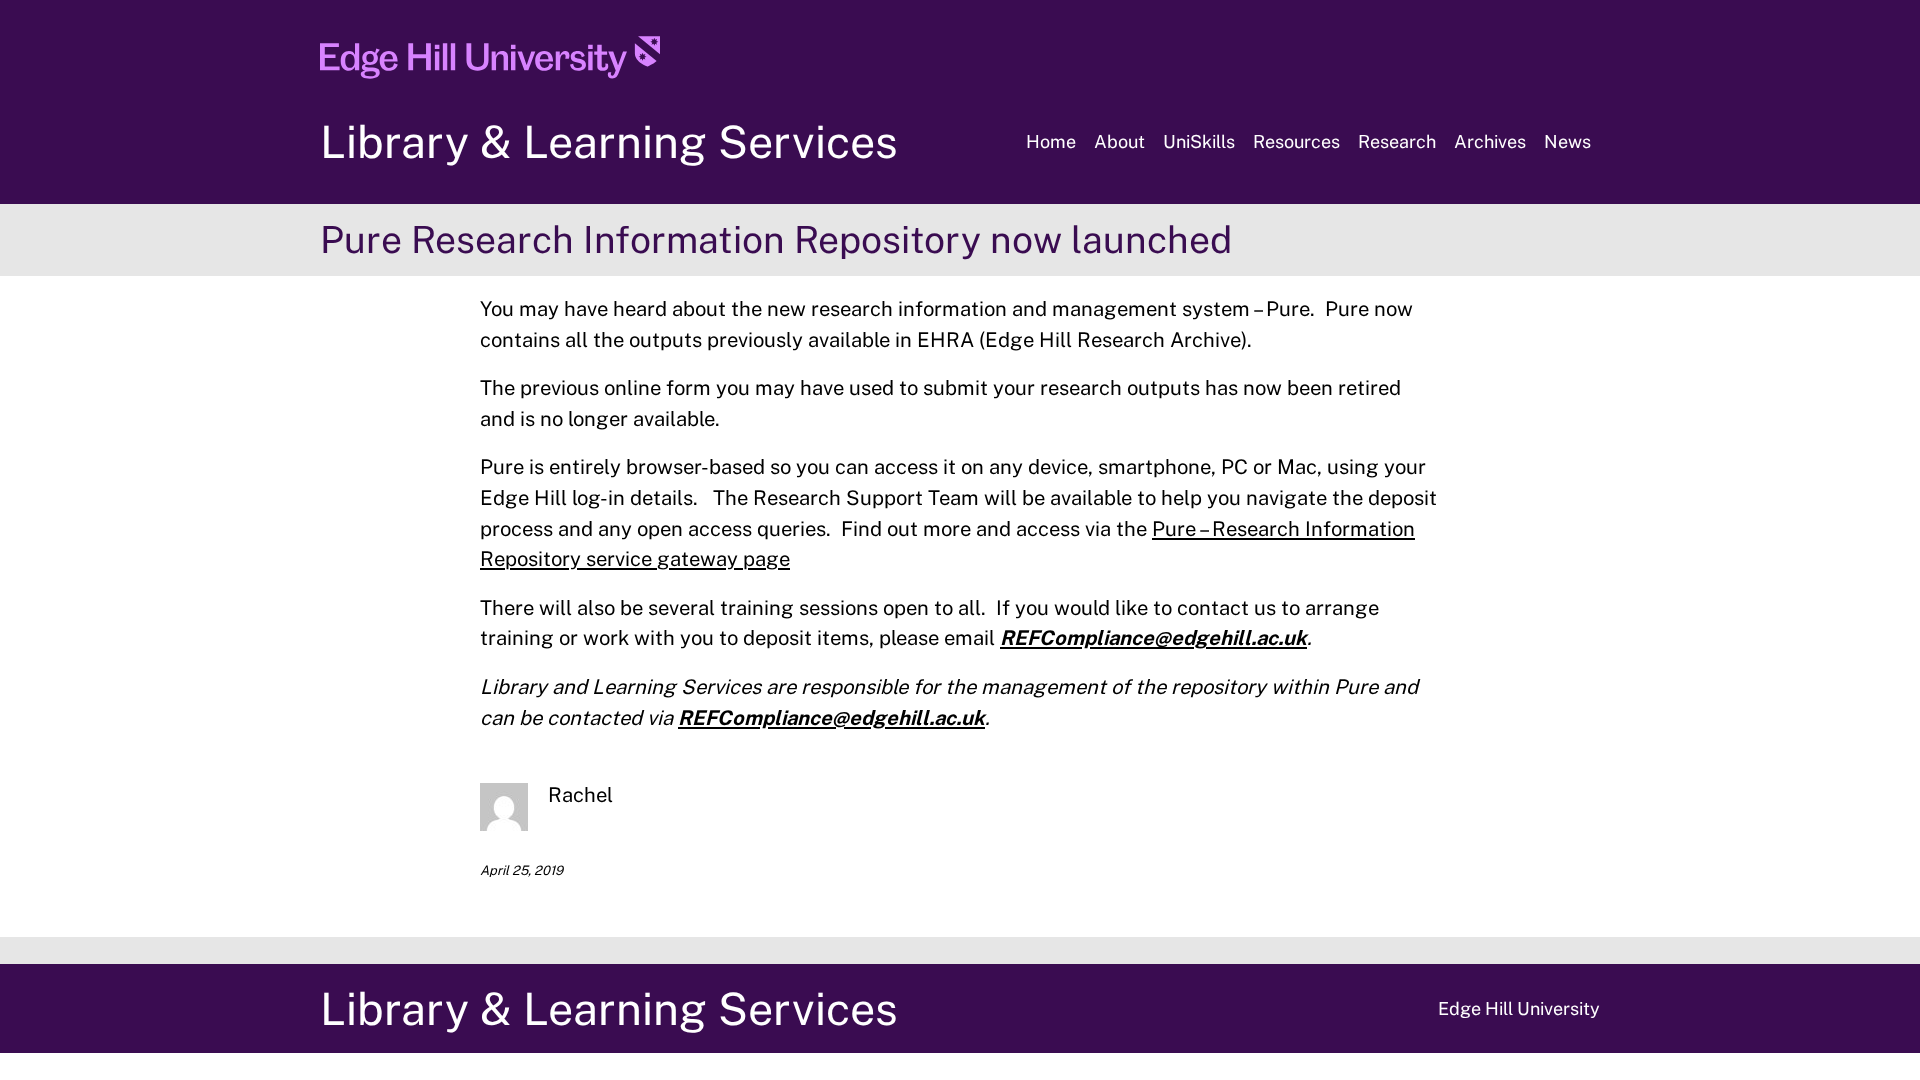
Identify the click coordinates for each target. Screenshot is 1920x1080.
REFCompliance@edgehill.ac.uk (1153, 638)
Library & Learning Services (609, 141)
